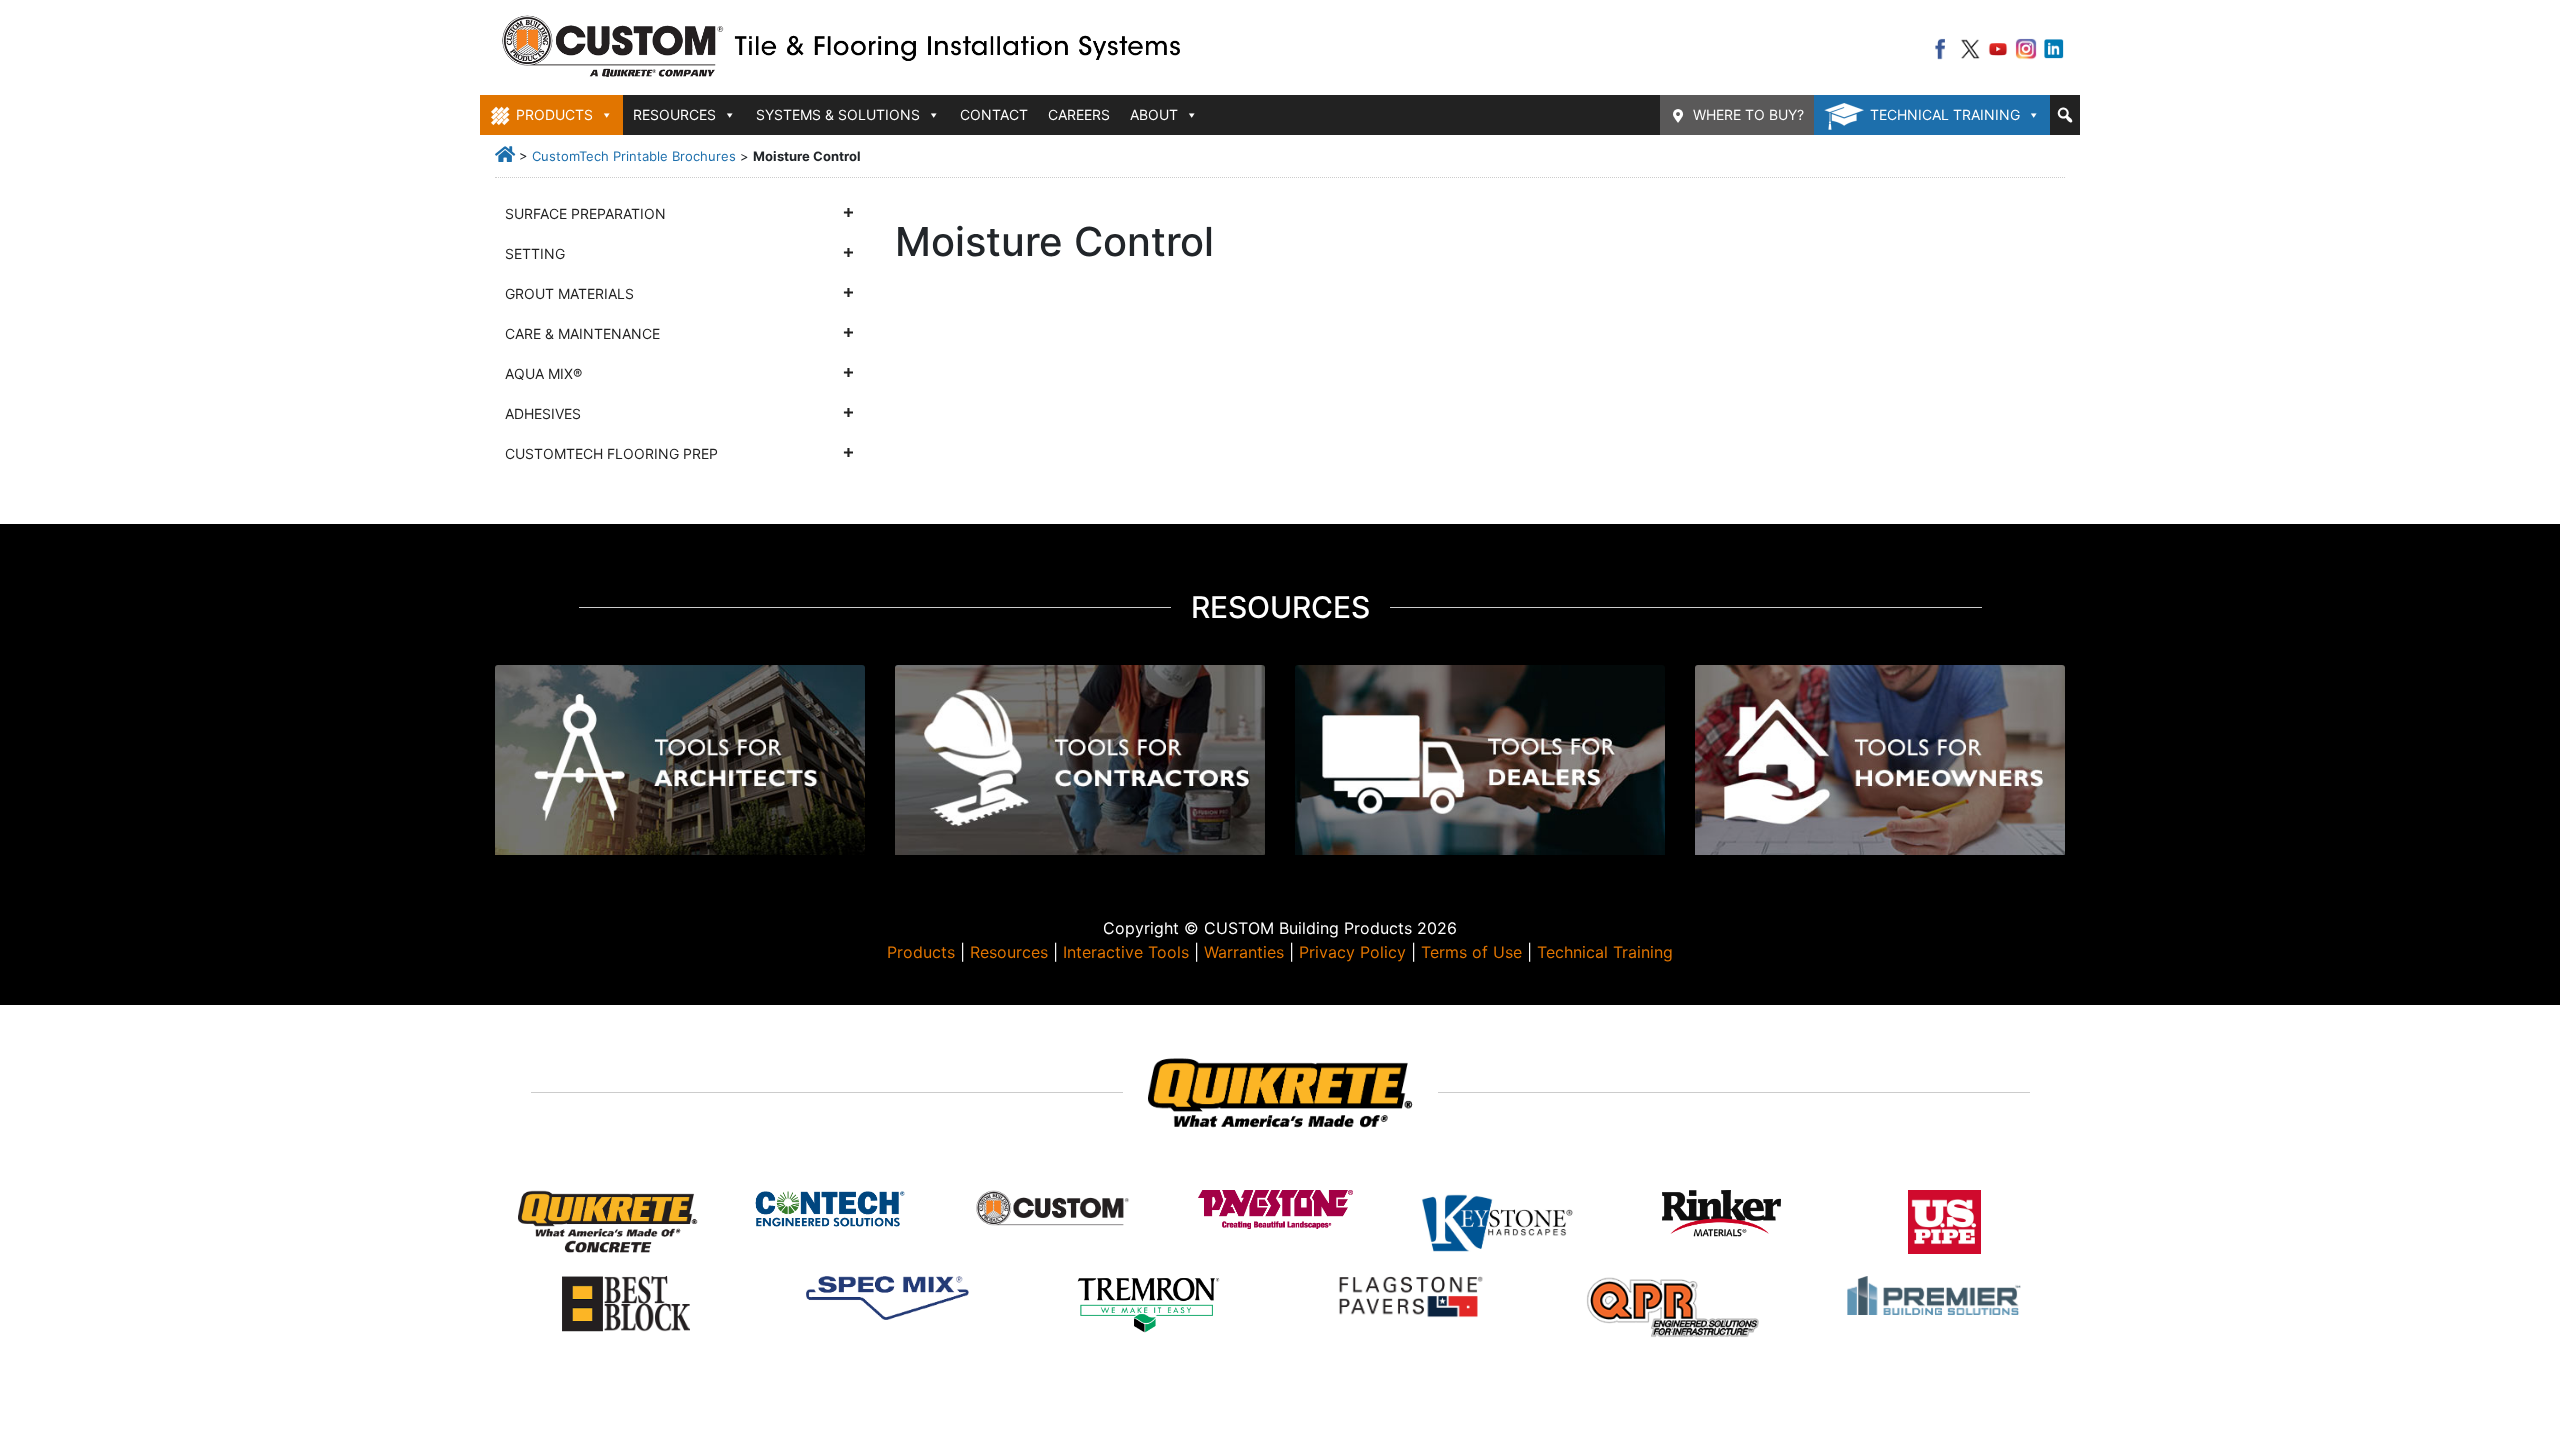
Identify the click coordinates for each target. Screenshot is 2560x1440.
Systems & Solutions (838, 114)
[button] (2065, 115)
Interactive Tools (1126, 952)
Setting (535, 253)
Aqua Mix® (543, 373)
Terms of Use (1471, 952)
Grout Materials (569, 293)
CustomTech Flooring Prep (611, 453)
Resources (1009, 952)
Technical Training (1945, 114)
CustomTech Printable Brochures (634, 156)
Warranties (1244, 952)
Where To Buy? (1748, 114)
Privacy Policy (1352, 952)
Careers (1079, 114)
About (1154, 114)
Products (921, 952)
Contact (994, 114)
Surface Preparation (585, 213)
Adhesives (543, 413)
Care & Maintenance (582, 333)
